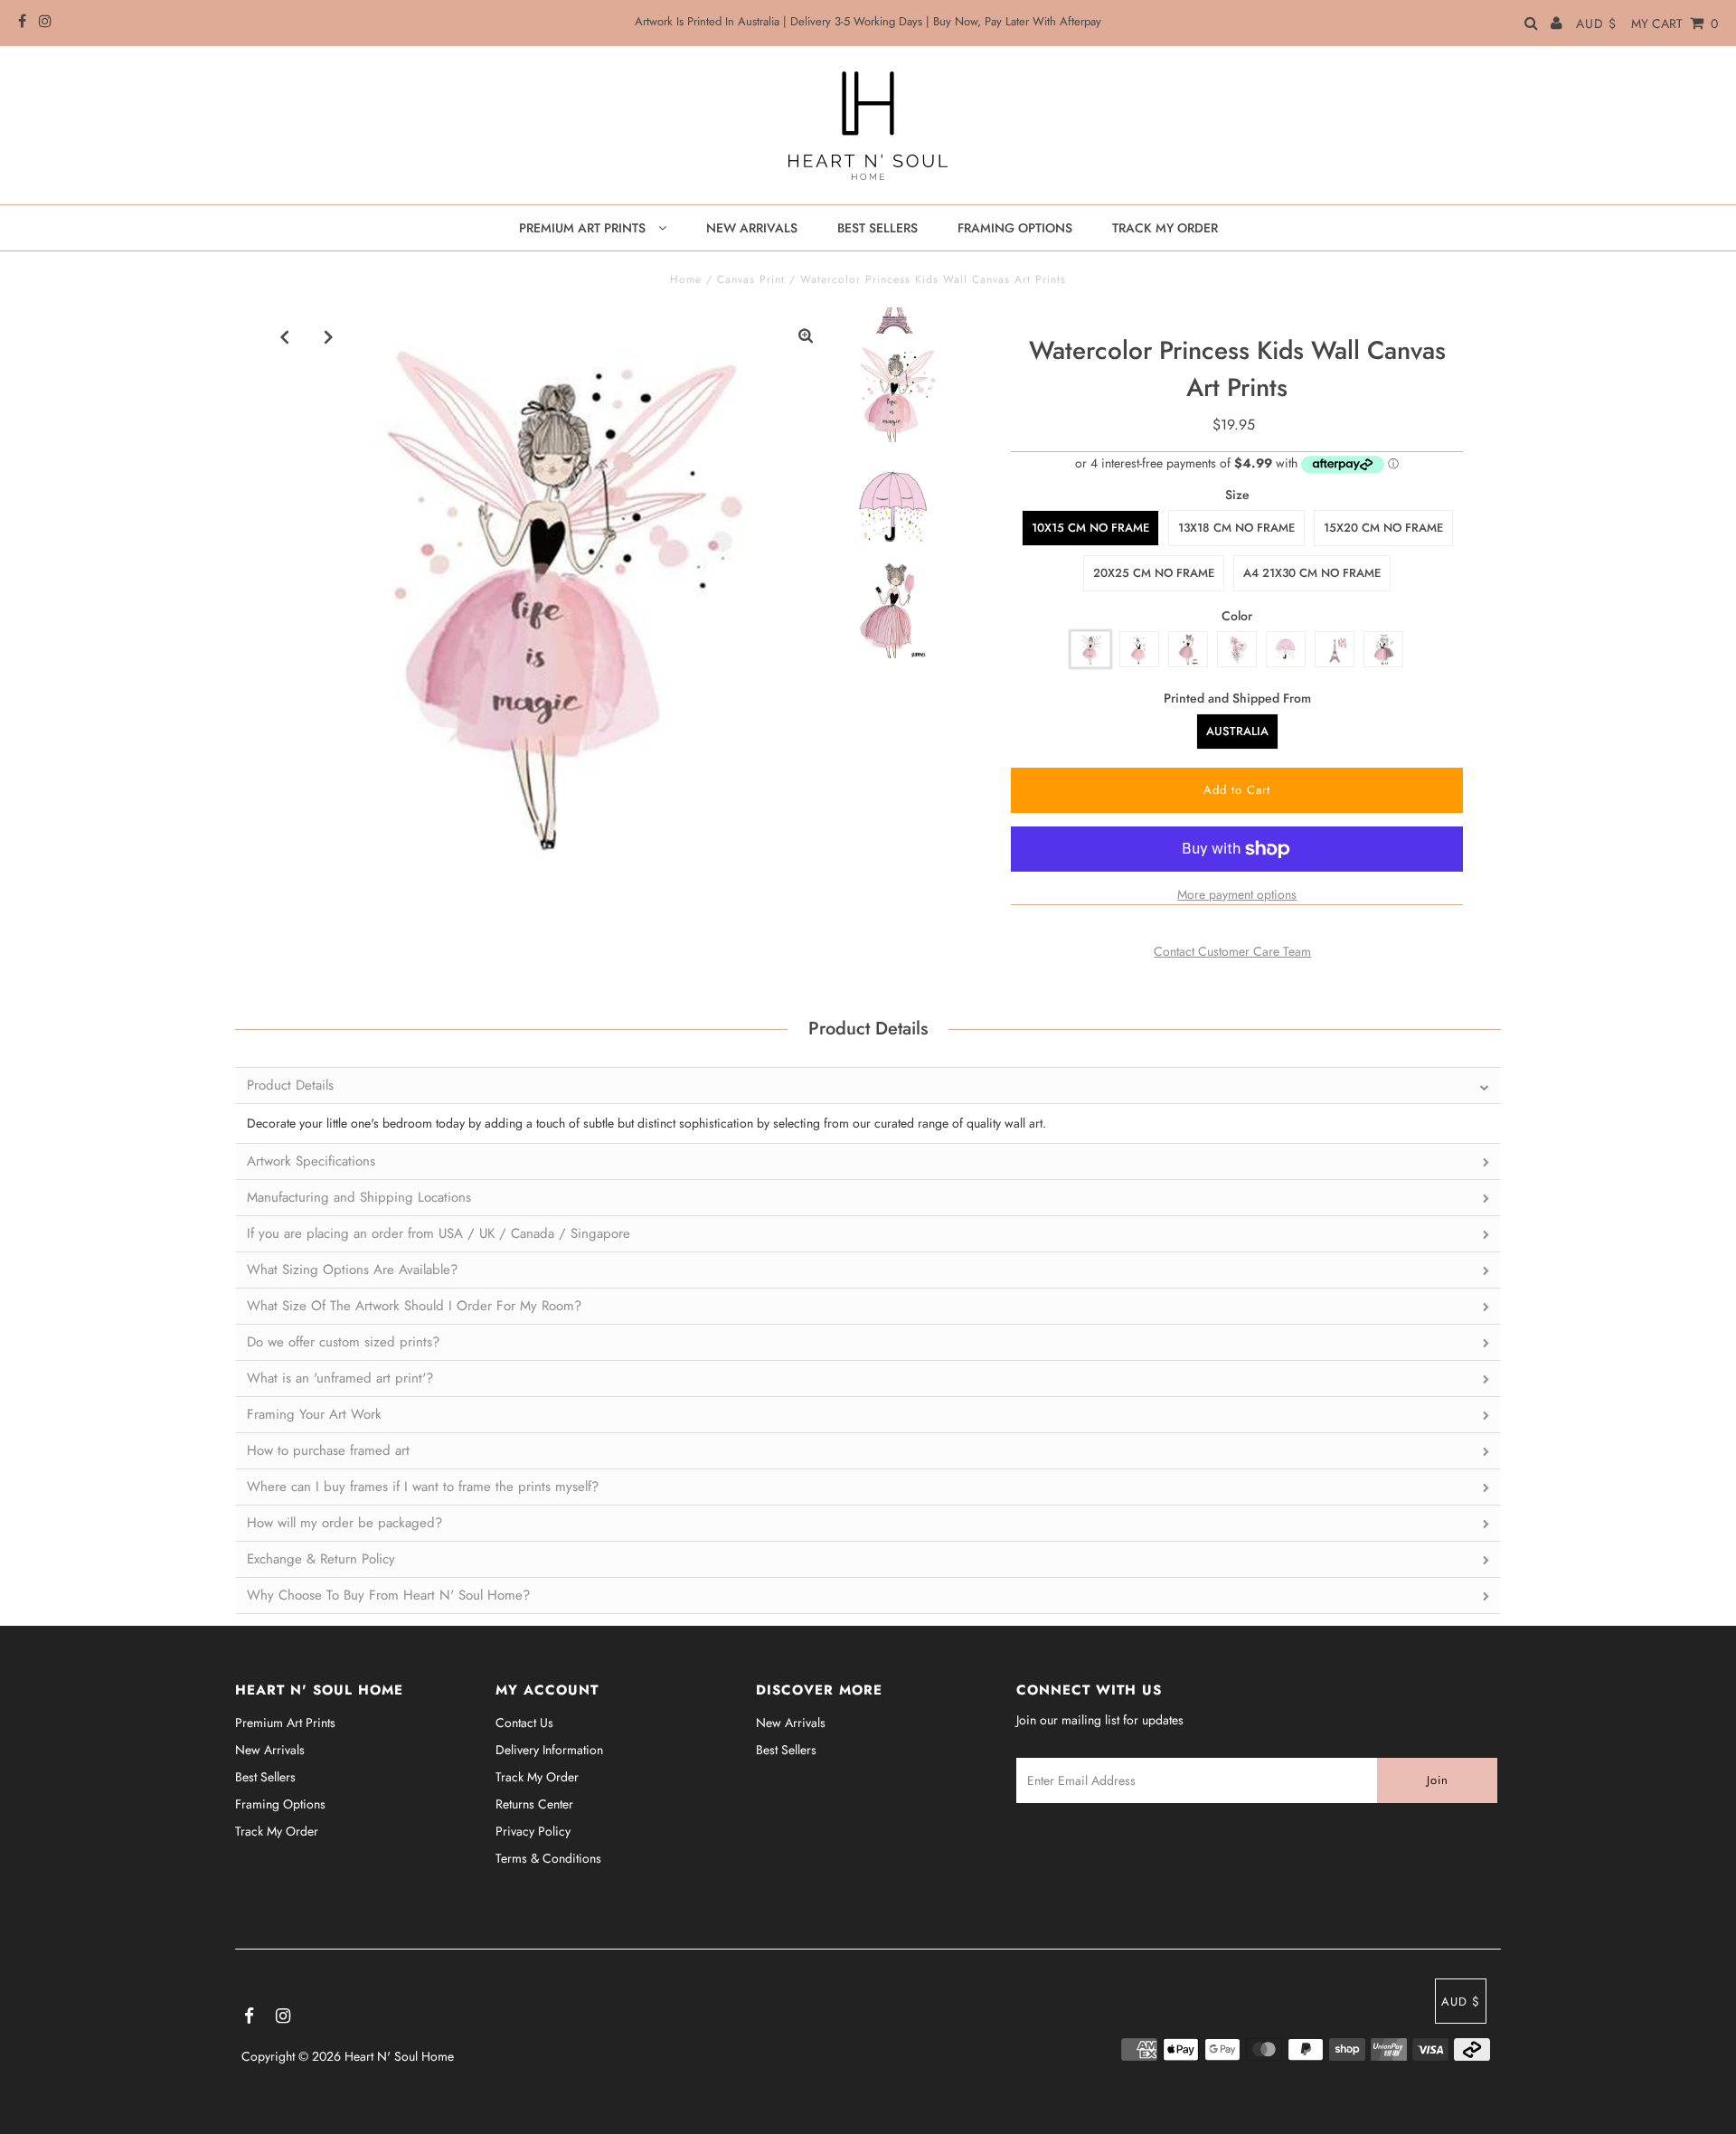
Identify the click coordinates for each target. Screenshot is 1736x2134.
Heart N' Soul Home (399, 2056)
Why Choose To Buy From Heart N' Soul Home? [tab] (388, 1595)
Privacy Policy (533, 1831)
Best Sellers (265, 1777)
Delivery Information (549, 1750)
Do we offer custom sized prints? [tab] (343, 1342)
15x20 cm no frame (1383, 528)
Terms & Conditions (548, 1858)
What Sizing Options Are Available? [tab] (352, 1270)
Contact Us (524, 1723)
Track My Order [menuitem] (1165, 228)
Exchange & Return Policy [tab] (321, 1559)
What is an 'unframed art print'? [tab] (340, 1378)
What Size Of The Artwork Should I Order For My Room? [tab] (414, 1306)
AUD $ (1596, 24)
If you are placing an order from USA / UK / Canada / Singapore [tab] (439, 1233)
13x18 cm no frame (1236, 528)
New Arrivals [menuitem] (752, 228)
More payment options (1237, 894)
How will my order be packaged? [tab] (344, 1523)
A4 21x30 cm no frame (1312, 573)
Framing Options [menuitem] (1015, 228)
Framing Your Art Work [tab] (314, 1414)
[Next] (329, 336)
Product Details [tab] (290, 1085)
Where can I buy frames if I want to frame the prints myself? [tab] (423, 1487)
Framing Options (280, 1804)
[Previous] (285, 336)
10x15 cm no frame (1090, 528)
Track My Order (277, 1831)
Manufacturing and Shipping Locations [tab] (359, 1197)
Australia (1237, 731)
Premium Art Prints (285, 1723)
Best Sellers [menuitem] (877, 228)
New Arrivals (270, 1750)
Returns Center (534, 1804)
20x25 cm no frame (1154, 573)
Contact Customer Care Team (1232, 951)
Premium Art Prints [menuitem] (584, 228)
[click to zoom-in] (806, 336)
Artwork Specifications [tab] (311, 1161)
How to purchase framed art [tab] (328, 1450)
